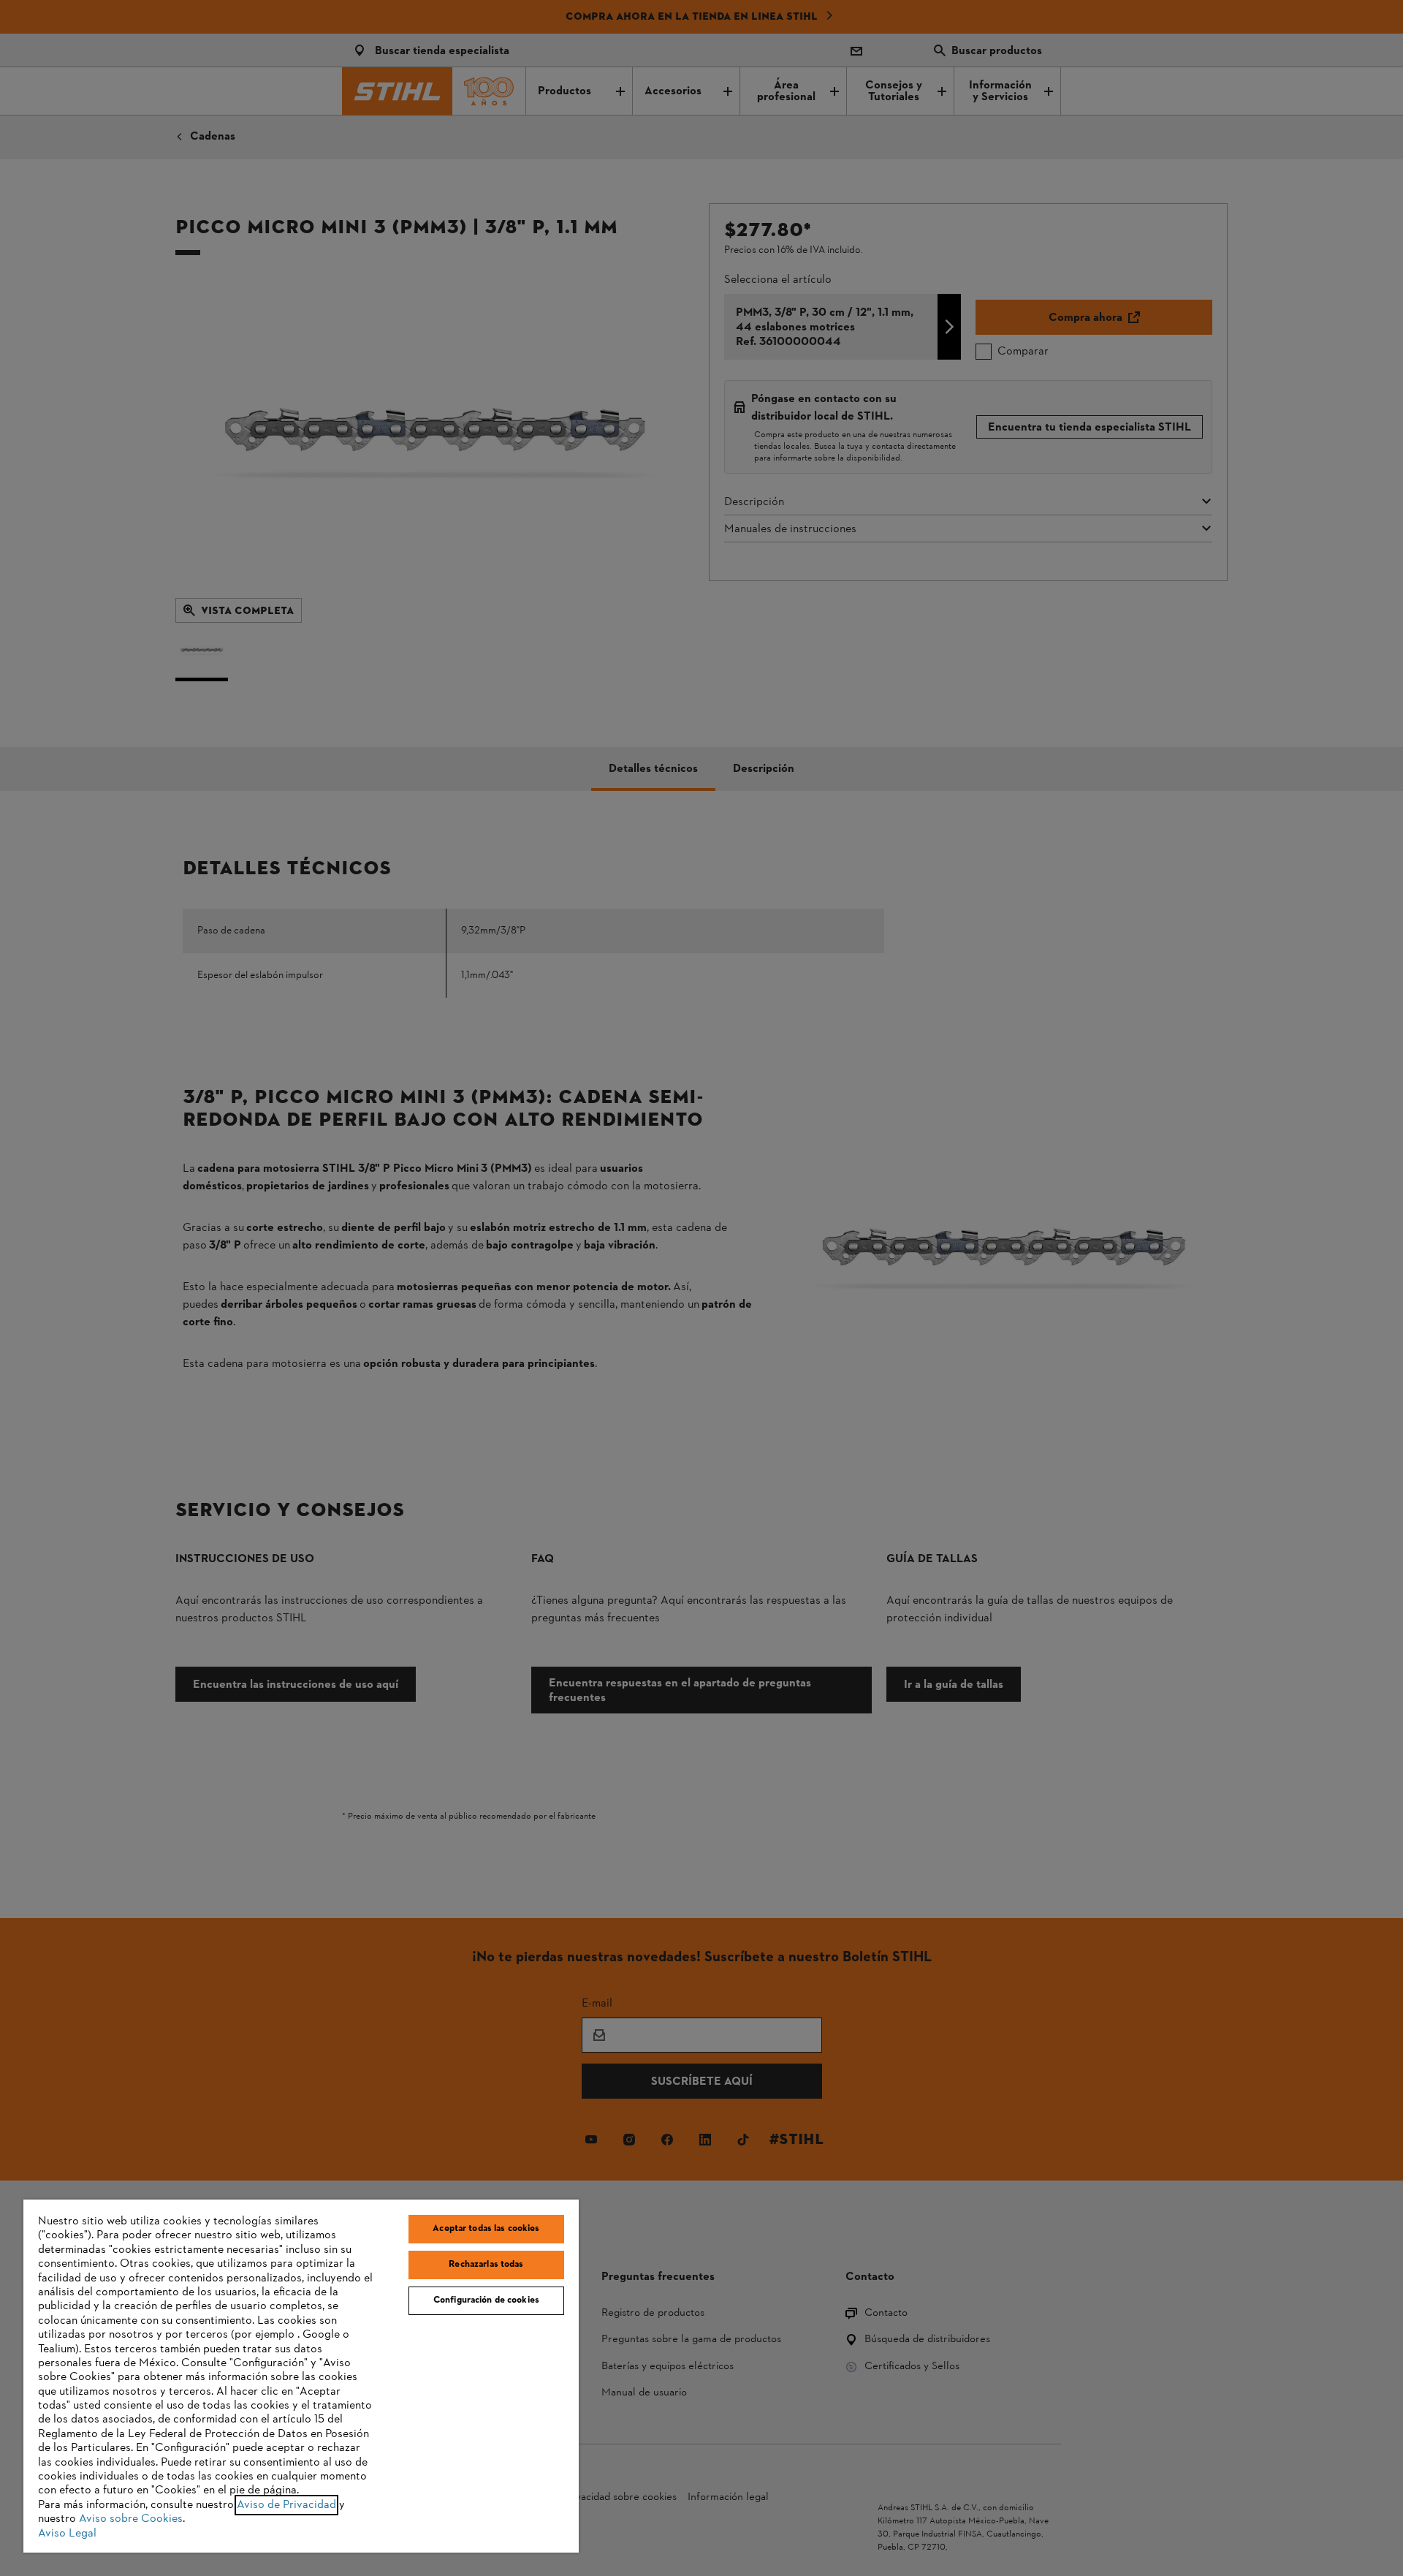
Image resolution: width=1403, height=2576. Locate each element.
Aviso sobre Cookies (131, 2519)
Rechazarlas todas (486, 2265)
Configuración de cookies (486, 2300)
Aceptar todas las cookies (486, 2229)
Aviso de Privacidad (286, 2505)
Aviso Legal (67, 2534)
